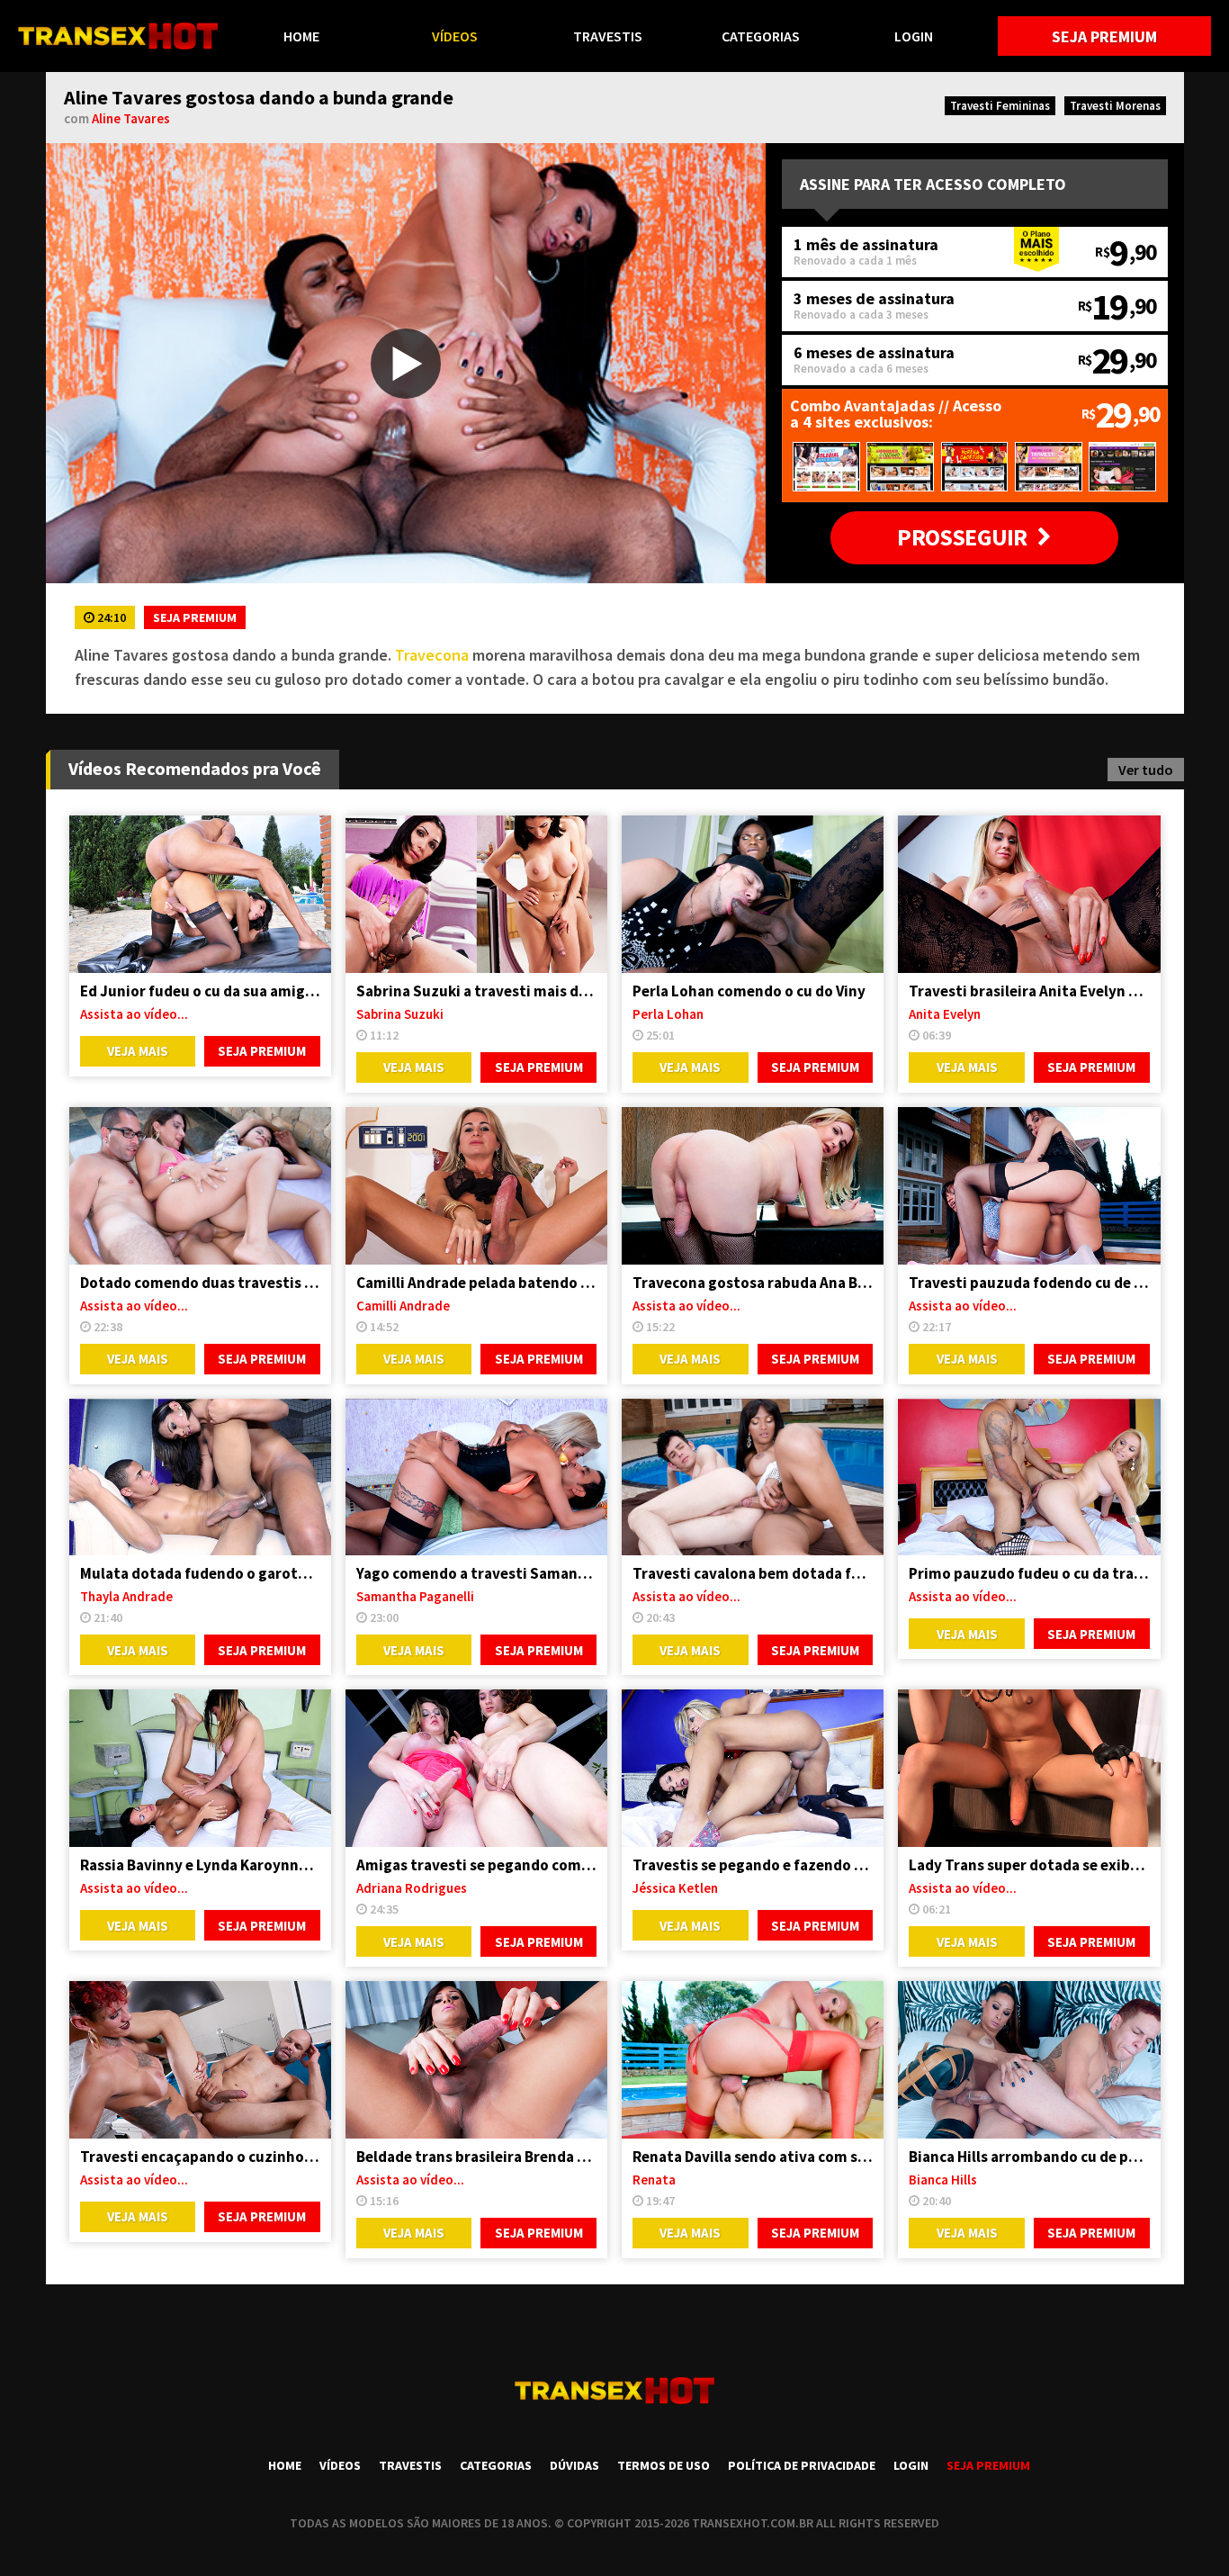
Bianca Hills (943, 2180)
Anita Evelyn (945, 1014)
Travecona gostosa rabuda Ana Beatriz (753, 1283)
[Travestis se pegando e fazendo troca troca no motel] (753, 1768)
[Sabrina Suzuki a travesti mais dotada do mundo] (476, 894)
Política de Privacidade (802, 2465)
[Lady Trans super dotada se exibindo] (1029, 1768)
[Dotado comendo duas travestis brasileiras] (200, 1186)
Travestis (608, 36)
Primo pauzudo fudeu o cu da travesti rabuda (1029, 1573)
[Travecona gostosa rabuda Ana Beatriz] (753, 1186)
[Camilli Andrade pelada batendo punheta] (476, 1186)
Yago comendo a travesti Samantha (476, 1573)
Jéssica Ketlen (675, 1888)
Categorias (761, 36)
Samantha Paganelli (415, 1596)
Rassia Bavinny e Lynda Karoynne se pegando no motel (200, 1865)
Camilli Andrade (403, 1306)
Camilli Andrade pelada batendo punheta (476, 1283)
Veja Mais (138, 1051)
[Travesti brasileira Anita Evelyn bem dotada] (1029, 894)
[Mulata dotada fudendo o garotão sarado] (200, 1477)
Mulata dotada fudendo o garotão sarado (200, 1573)
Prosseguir (962, 537)
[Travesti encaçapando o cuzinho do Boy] (200, 2060)
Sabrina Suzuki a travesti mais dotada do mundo (476, 991)
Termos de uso (664, 2465)
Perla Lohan (668, 1014)
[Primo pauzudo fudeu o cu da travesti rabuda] (1029, 1477)
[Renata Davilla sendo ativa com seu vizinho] (753, 2060)
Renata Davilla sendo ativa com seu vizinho (753, 2157)
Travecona (432, 655)
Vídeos (455, 36)
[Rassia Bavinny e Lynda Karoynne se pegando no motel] (200, 1768)
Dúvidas (574, 2465)
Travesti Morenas (1115, 106)
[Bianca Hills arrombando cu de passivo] (1029, 2060)
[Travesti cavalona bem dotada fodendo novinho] (753, 1477)
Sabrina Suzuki (400, 1014)
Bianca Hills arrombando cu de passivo (1029, 2157)
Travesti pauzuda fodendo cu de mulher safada (1029, 1283)
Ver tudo (1146, 770)
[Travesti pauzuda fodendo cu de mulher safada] (1029, 1186)
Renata (654, 2180)
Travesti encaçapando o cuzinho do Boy (200, 2157)
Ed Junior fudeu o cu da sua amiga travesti (200, 991)
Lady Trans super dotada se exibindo (1029, 1865)
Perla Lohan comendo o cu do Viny (749, 991)
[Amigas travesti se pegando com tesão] (476, 1768)
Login (914, 36)
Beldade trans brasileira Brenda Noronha (476, 2157)
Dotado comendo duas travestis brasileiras (200, 1283)
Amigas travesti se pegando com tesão (476, 1865)
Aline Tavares (131, 118)
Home (301, 36)
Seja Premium (1104, 36)
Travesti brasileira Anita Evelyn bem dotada (1029, 991)
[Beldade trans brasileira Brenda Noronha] (476, 2060)
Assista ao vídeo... (134, 1014)
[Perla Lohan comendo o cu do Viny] (753, 894)
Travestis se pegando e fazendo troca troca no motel (753, 1865)
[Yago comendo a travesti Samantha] (476, 1477)
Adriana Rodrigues (412, 1888)
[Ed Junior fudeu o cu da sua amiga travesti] (200, 894)
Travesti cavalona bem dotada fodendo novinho (753, 1573)
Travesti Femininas (1000, 106)
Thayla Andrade (126, 1596)
